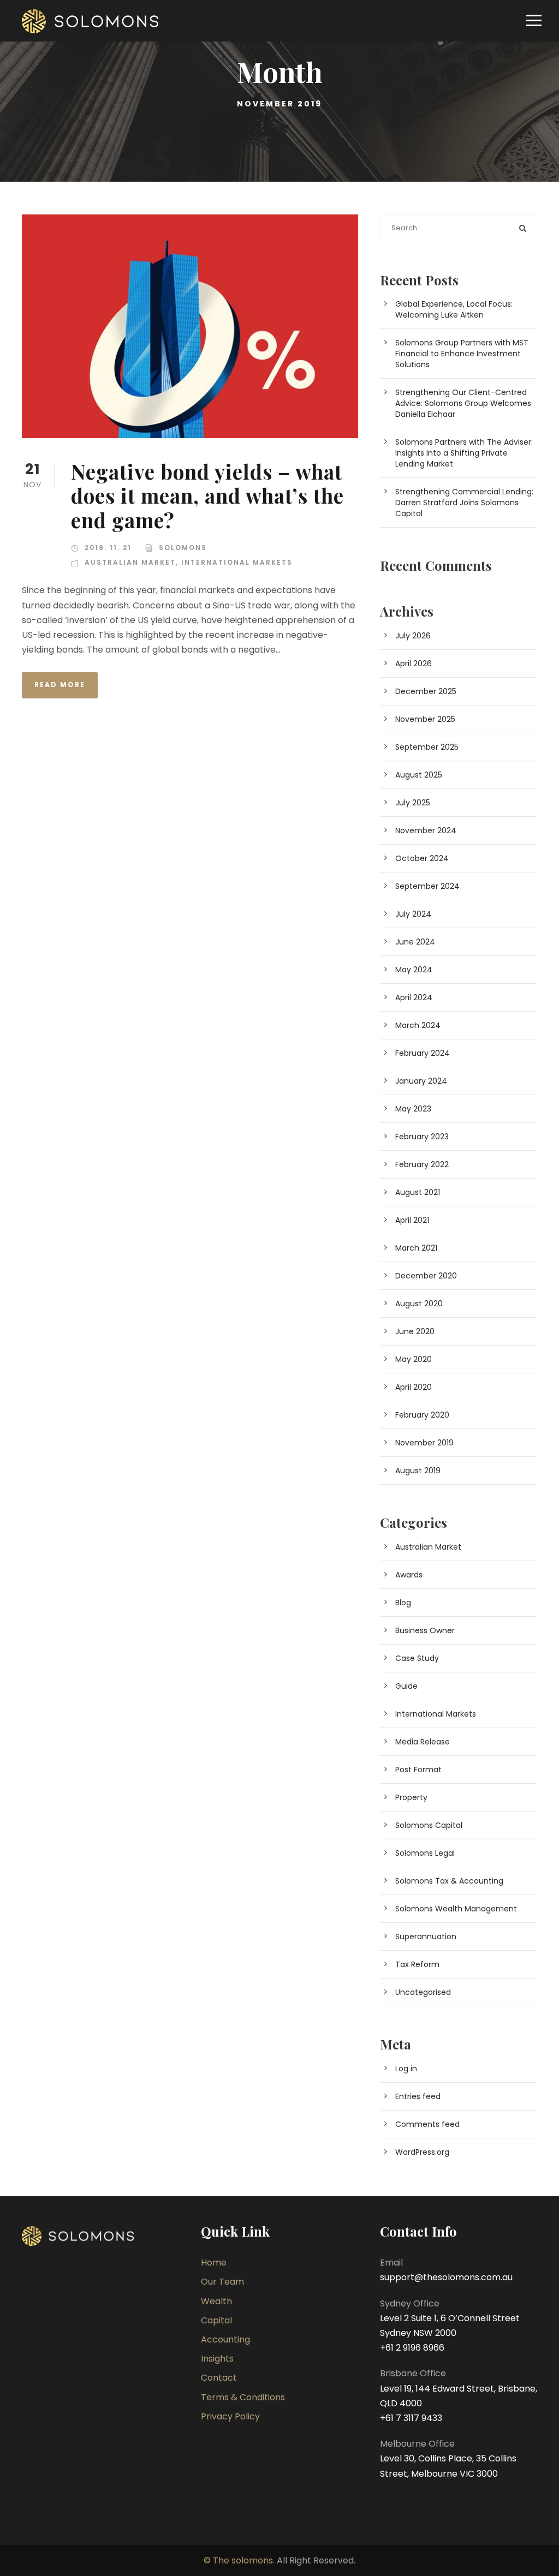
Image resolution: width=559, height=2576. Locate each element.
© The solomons (238, 2560)
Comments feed (427, 2124)
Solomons (183, 548)
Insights (217, 2359)
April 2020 (414, 1387)
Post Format (418, 1770)
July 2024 (413, 914)
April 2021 (412, 1220)
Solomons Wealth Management (456, 1909)
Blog (403, 1603)
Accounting (225, 2339)
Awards (409, 1575)
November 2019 (424, 1443)
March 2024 (418, 1025)
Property (411, 1797)
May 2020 (414, 1359)
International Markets (237, 562)
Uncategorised (423, 1992)
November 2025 (425, 719)
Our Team (222, 2282)
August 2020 (419, 1304)
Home (214, 2263)
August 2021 (418, 1192)
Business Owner (425, 1630)
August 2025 (419, 775)
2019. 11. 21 (108, 548)
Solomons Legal (425, 1853)
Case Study (417, 1658)
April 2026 (414, 664)
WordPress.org (422, 2152)
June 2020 (415, 1331)
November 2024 (426, 830)
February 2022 (422, 1164)
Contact (219, 2378)
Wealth (216, 2301)
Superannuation (426, 1937)
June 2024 (415, 942)
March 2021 (416, 1248)
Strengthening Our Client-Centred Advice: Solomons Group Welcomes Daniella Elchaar (463, 403)
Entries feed (418, 2096)
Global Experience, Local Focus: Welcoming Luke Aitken (454, 309)
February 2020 (422, 1415)
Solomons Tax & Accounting (449, 1881)
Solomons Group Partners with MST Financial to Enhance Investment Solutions (462, 354)
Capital (216, 2320)
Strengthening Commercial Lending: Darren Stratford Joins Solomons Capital (464, 503)
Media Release (423, 1742)
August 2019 (418, 1471)
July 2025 (413, 803)
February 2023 (422, 1137)
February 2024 (423, 1053)
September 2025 (427, 747)
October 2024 (422, 858)
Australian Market (130, 562)
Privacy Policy (230, 2416)
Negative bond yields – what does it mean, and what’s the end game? (207, 495)
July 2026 (413, 636)
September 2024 (427, 886)
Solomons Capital (429, 1825)
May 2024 (414, 970)
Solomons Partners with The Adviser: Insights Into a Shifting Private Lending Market (464, 453)
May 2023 (413, 1109)
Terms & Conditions (243, 2397)
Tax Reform (417, 1964)
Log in (406, 2069)
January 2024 (421, 1081)
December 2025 (426, 691)
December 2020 (426, 1276)
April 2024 (414, 997)
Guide (406, 1686)
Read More (60, 685)
